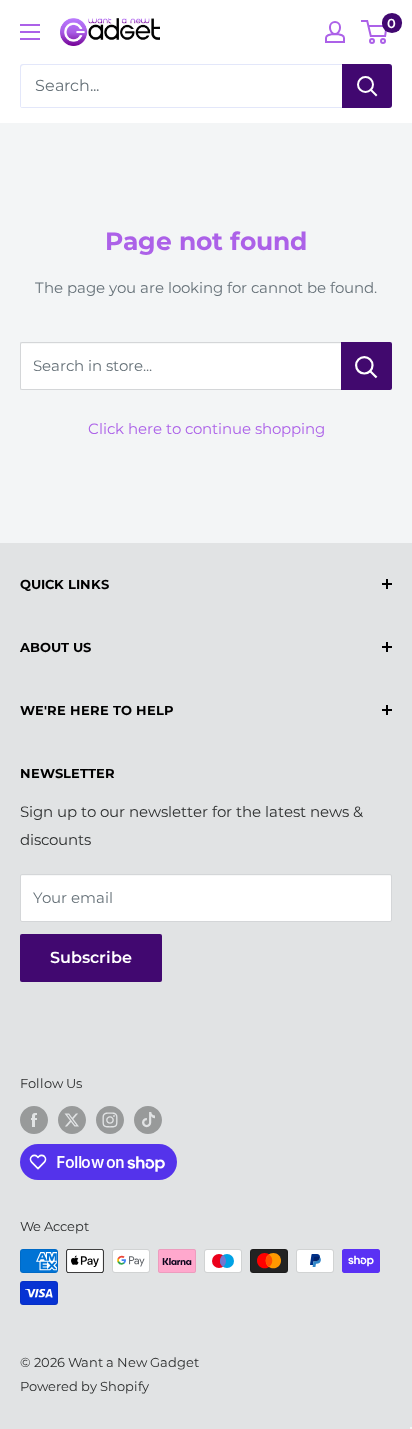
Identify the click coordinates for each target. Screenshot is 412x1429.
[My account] (335, 32)
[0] (375, 32)
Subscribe (91, 957)
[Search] (367, 86)
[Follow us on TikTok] (148, 1120)
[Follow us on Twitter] (72, 1120)
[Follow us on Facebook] (34, 1120)
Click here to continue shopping (206, 428)
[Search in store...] (366, 366)
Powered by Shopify (84, 1386)
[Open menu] (30, 32)
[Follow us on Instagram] (110, 1120)
